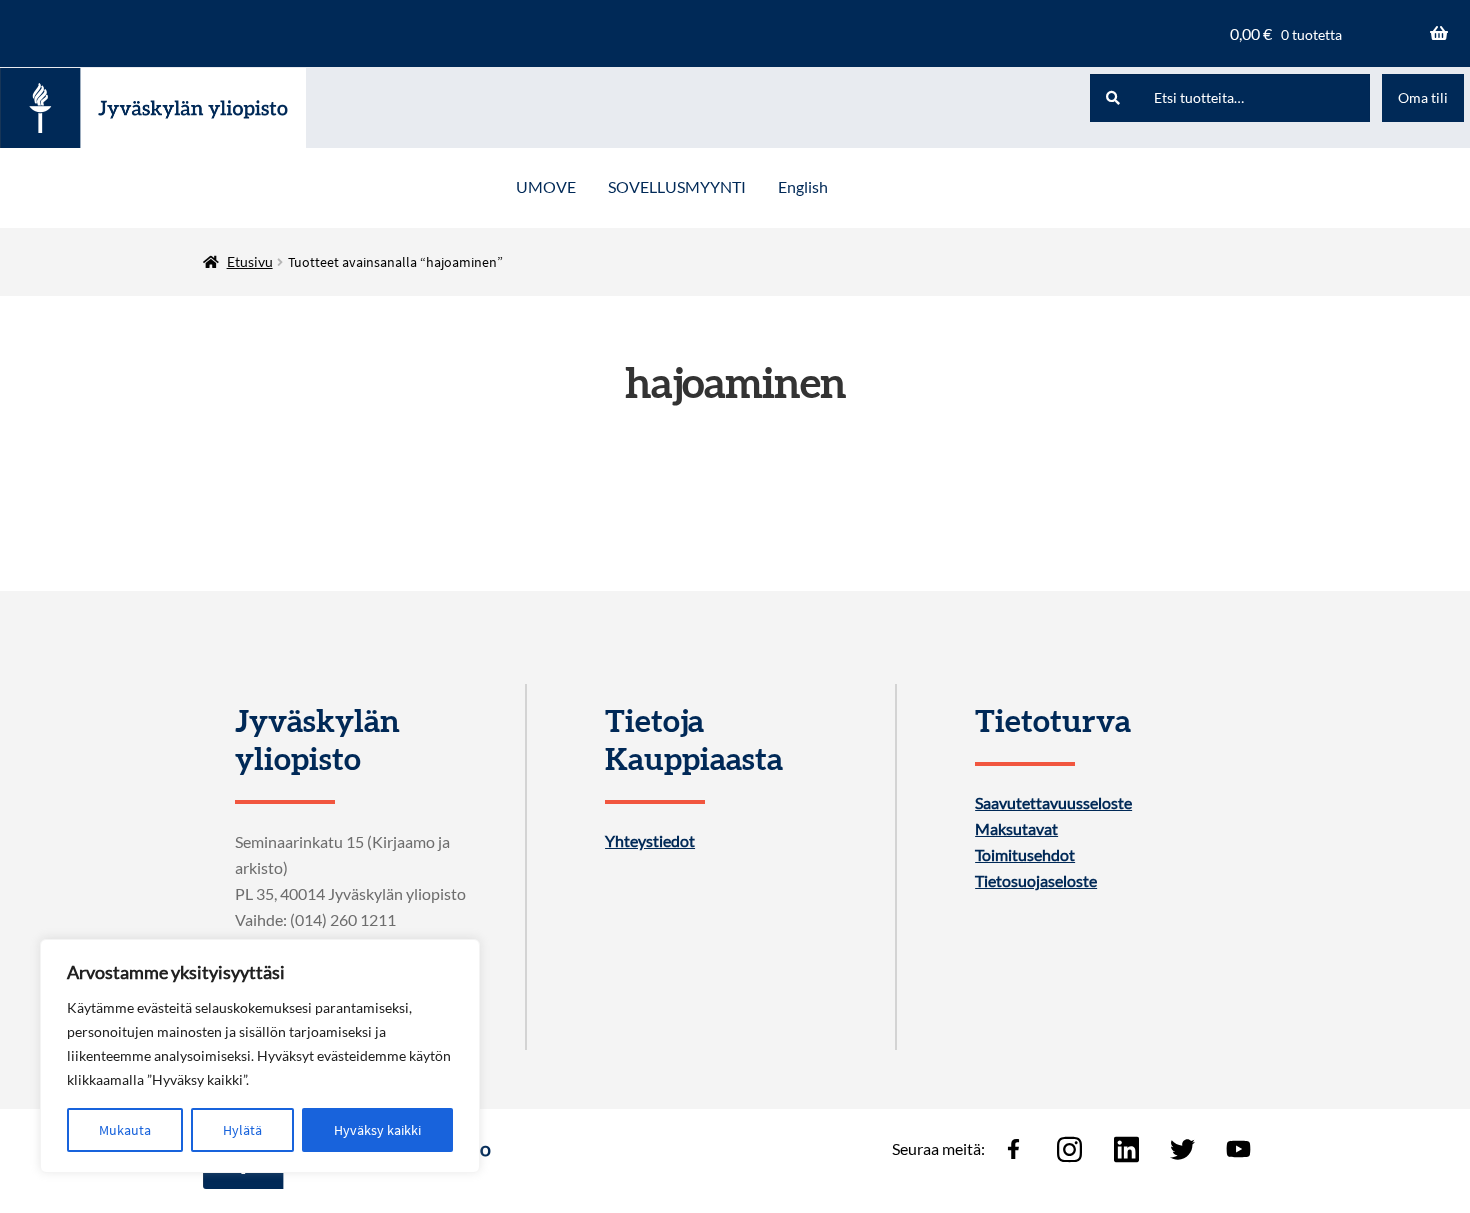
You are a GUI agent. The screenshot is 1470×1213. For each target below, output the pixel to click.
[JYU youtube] (1239, 1149)
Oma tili (1423, 97)
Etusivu (250, 261)
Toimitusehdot (1025, 855)
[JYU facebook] (1013, 1149)
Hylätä (242, 1130)
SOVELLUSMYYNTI (677, 186)
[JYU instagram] (1070, 1149)
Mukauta (125, 1130)
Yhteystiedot (650, 841)
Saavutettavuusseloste (1053, 803)
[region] (260, 1056)
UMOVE (546, 186)
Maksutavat (1016, 829)
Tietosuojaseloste (1036, 881)
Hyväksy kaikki (377, 1130)
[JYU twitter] (1182, 1149)
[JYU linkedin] (1126, 1149)
